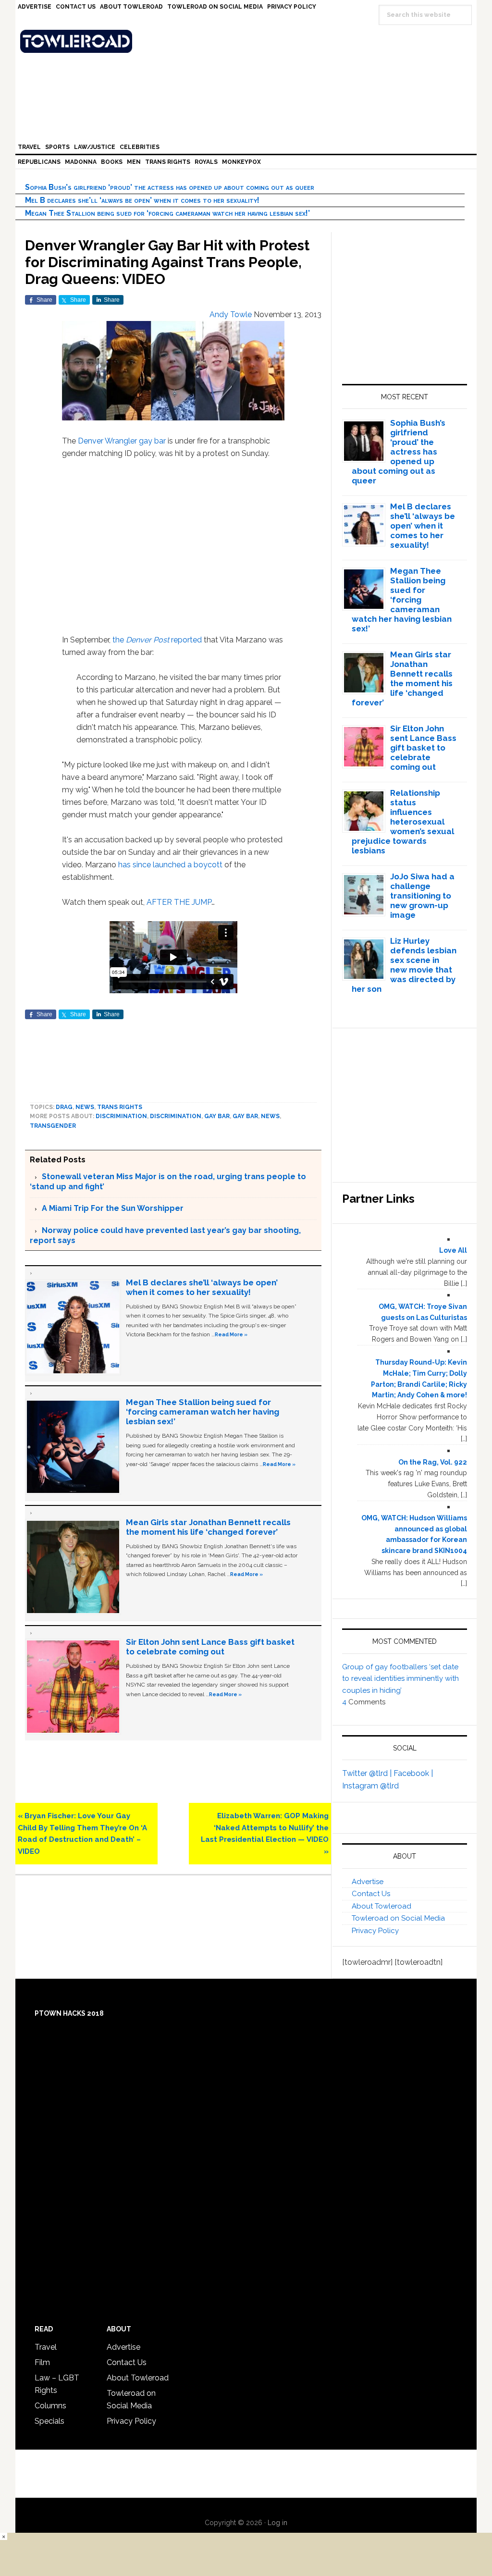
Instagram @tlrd (370, 1786)
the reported (157, 640)
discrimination (176, 1116)
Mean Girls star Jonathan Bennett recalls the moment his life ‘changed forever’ (208, 1527)
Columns (50, 2406)
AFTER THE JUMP (179, 902)
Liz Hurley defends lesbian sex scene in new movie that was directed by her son (404, 965)
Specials (49, 2421)
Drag (64, 1107)
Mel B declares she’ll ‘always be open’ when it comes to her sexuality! (142, 200)
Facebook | (413, 1773)
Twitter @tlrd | (368, 1773)
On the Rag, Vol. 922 (433, 1462)
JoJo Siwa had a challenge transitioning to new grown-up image (422, 896)
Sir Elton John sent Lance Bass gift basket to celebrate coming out (210, 1647)
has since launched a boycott (169, 865)
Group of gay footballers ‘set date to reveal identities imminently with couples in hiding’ (400, 1679)
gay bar (152, 441)
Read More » (231, 1334)
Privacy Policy (375, 1931)
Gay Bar (245, 1116)
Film (42, 2362)
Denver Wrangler (107, 441)
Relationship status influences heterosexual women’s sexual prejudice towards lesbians (403, 822)
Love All (453, 1250)
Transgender (53, 1126)
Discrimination (121, 1116)
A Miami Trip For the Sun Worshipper (113, 1208)
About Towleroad (381, 1906)
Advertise (368, 1882)
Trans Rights (120, 1107)
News (85, 1107)
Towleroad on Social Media (398, 1918)
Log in (277, 2523)
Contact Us (371, 1894)
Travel (46, 2347)
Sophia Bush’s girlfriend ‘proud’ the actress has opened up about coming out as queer (170, 187)
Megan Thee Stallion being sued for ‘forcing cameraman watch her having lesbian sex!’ (167, 213)
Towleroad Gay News (248, 41)
